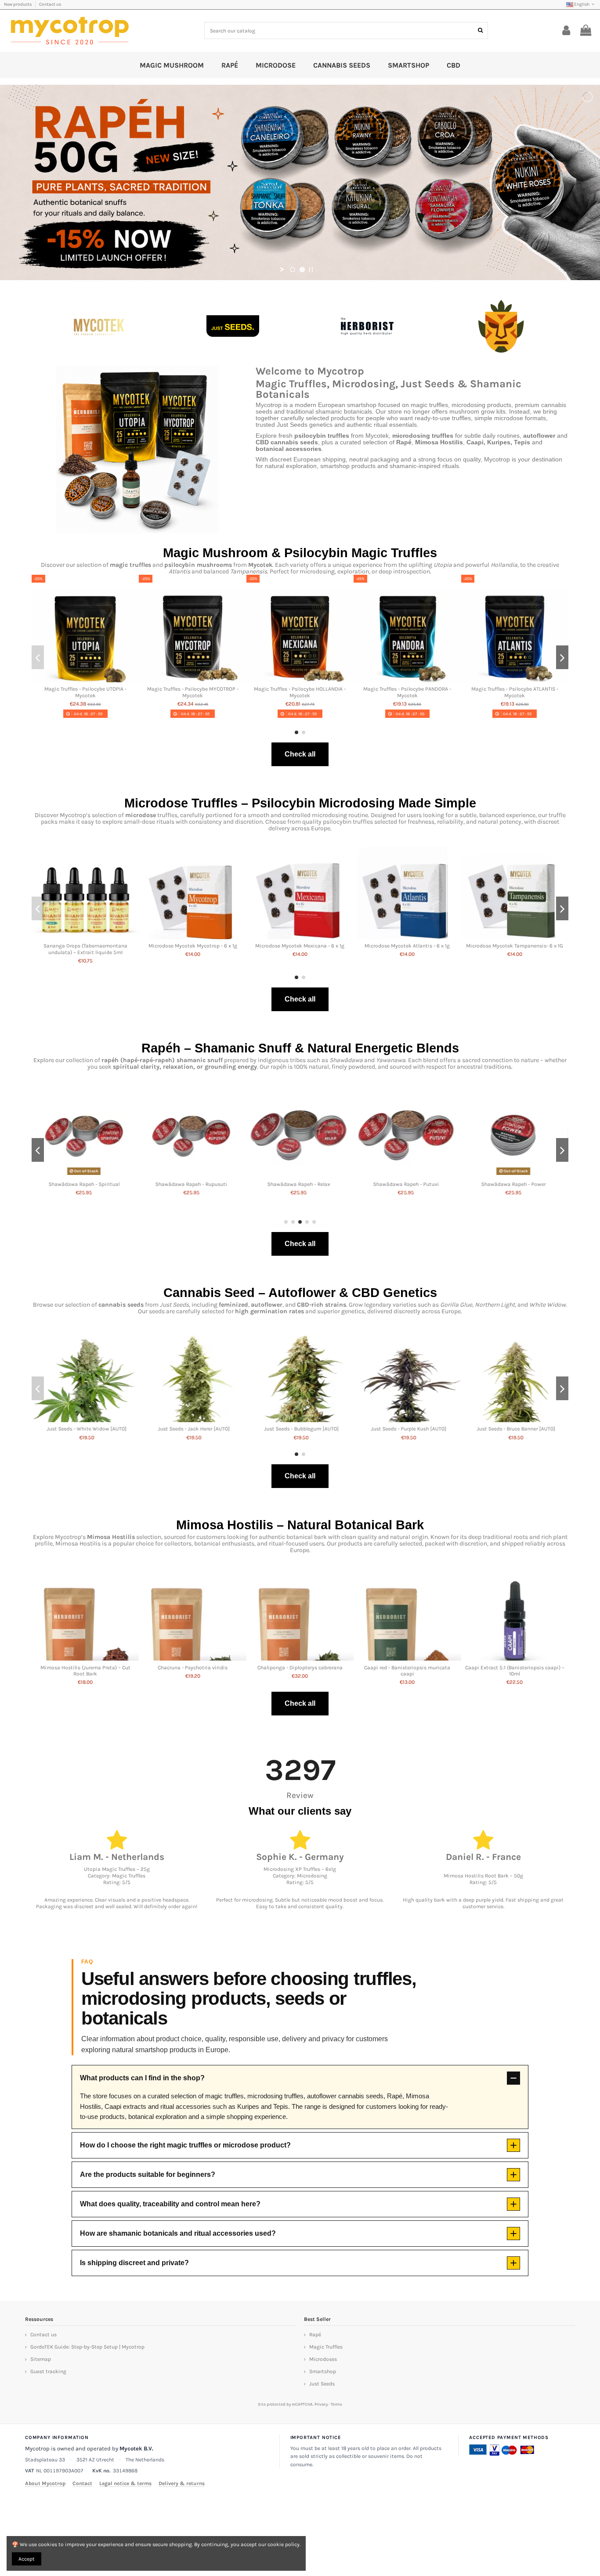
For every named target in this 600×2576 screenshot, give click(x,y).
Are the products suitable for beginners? (148, 2174)
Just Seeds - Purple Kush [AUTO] (515, 1429)
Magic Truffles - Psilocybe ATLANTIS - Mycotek (515, 692)
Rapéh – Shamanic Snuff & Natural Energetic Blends (300, 1048)
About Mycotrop (45, 2483)
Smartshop (323, 2371)
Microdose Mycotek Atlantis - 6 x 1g (407, 946)
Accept (27, 2559)
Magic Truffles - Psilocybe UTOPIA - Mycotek (85, 692)
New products (18, 4)
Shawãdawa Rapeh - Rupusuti (85, 1184)
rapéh (110, 1060)
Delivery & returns (182, 2483)
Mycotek (260, 565)
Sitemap (41, 2359)
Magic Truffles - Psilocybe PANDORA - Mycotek (407, 692)
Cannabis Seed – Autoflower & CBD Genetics (300, 1293)
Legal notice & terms (125, 2483)
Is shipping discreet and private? (134, 2263)
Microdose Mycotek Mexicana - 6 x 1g (300, 946)
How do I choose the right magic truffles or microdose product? (185, 2145)
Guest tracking (48, 2371)
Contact (82, 2483)
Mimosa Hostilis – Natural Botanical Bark (300, 1525)
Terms (336, 2404)
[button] (296, 732)
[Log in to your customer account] (566, 31)
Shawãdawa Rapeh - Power (407, 1184)
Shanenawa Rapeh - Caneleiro (515, 1184)
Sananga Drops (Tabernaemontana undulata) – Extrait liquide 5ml (85, 949)
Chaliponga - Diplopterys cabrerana (300, 1668)
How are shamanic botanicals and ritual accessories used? (178, 2233)
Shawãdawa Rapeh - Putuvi (300, 1184)
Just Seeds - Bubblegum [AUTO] (407, 1429)
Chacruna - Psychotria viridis (193, 1668)
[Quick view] (85, 680)
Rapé (315, 2335)
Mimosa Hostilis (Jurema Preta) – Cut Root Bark (85, 1671)
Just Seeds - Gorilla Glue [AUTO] (85, 1429)
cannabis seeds (121, 1305)
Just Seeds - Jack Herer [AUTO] (300, 1429)
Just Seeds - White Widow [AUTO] (193, 1429)
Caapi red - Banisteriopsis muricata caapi (407, 1671)
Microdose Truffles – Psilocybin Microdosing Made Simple (300, 803)
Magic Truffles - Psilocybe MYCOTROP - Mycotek (193, 692)
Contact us (50, 4)
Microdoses (323, 2359)
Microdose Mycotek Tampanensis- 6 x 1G (515, 946)
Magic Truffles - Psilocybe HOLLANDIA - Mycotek (300, 692)
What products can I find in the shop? (142, 2078)
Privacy (321, 2404)
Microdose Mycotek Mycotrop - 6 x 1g (193, 946)
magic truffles (130, 565)
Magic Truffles (326, 2347)
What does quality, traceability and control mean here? (170, 2204)
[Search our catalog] (480, 31)
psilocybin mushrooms (198, 565)
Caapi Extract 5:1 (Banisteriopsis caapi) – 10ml (515, 1671)
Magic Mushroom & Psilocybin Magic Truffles (300, 553)
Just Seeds (322, 2384)
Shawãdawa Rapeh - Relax (193, 1184)
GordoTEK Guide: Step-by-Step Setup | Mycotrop (87, 2347)
